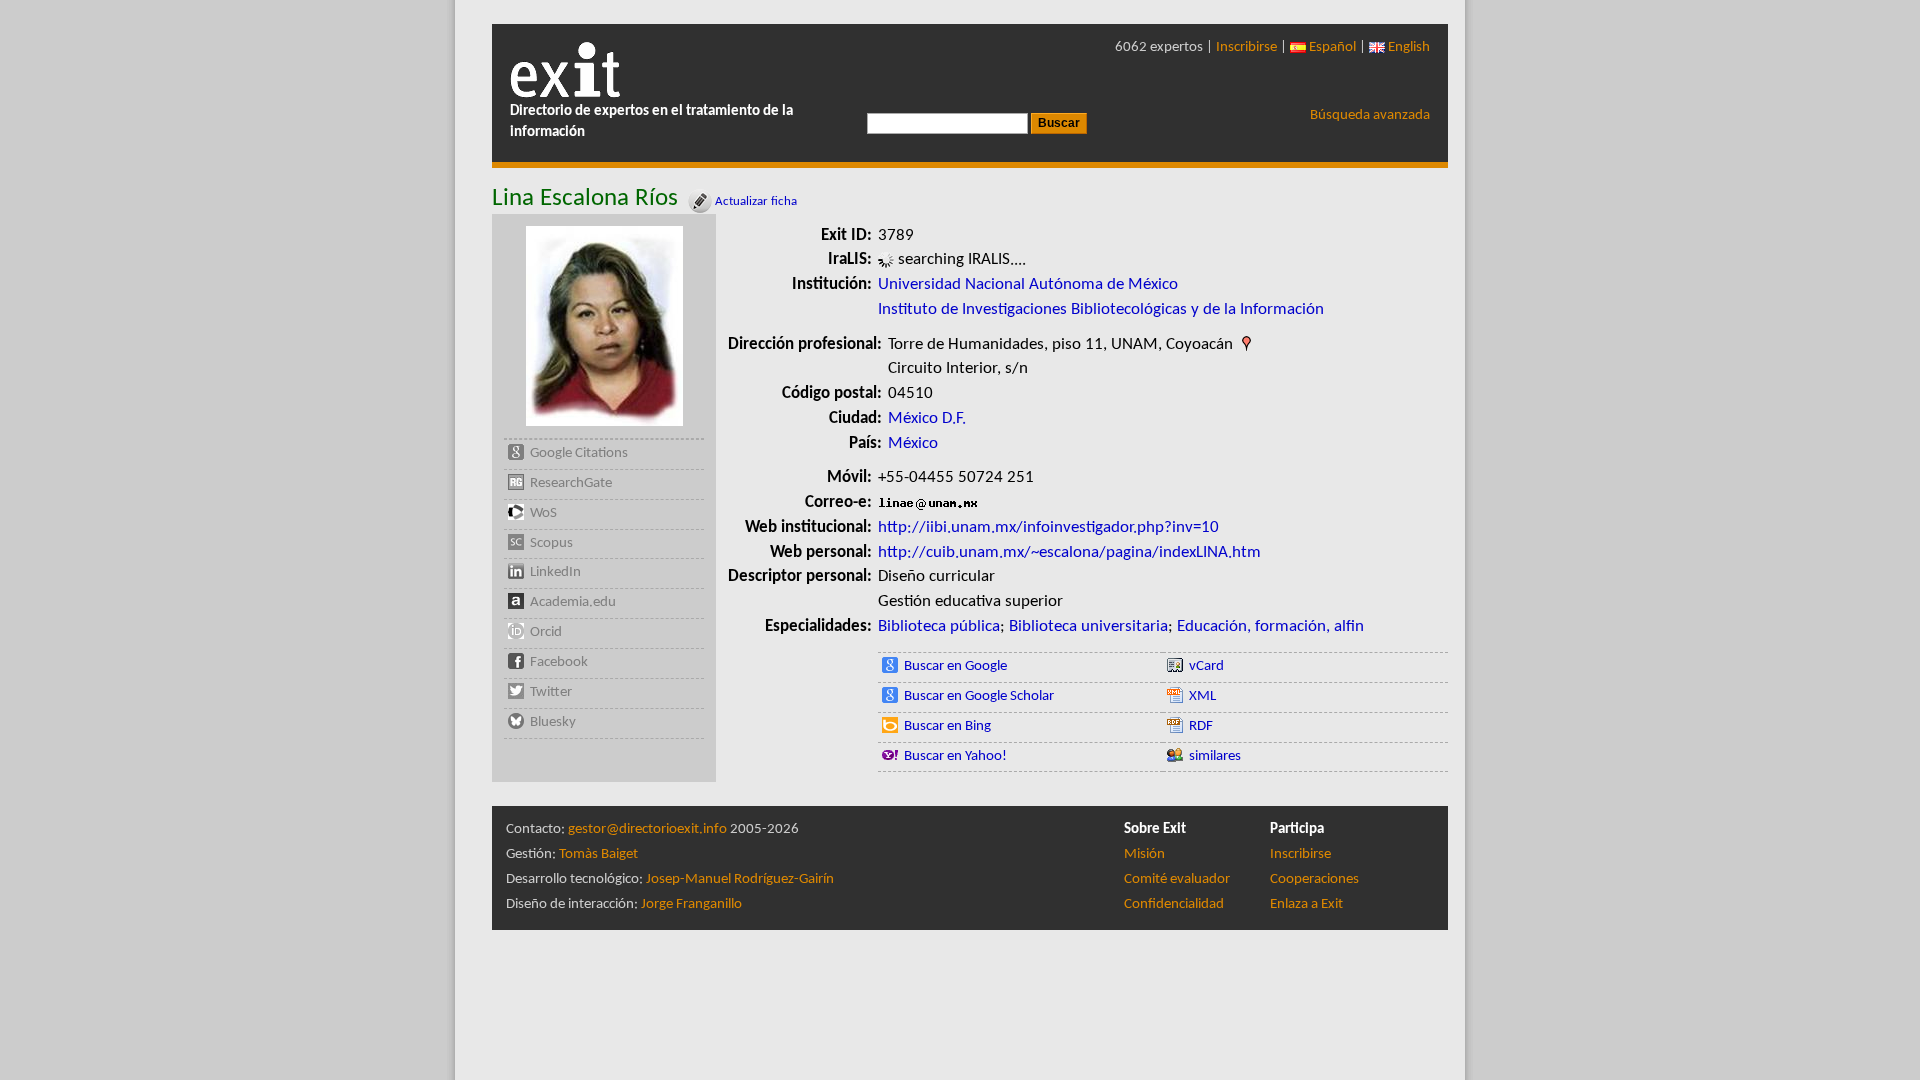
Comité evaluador (1177, 879)
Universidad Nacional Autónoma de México (1028, 284)
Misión (1144, 854)
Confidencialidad (1174, 904)
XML (1202, 696)
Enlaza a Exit (1306, 904)
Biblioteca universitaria (1088, 626)
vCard (1206, 666)
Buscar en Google (955, 666)
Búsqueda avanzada (1370, 115)
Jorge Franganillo (691, 904)
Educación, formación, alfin (1270, 626)
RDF (1201, 726)
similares (1215, 756)
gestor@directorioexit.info (647, 829)
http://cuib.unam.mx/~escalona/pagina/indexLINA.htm (1069, 552)
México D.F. (927, 418)
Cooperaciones (1314, 879)
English (1407, 47)
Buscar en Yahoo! (955, 756)
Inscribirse (1246, 47)
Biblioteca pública (939, 626)
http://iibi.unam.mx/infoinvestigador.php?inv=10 (1048, 527)
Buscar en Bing (947, 726)
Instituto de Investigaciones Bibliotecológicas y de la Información (1101, 309)
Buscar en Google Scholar (979, 696)
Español (1331, 47)
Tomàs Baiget (598, 854)
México (913, 443)
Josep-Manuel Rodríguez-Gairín (740, 879)
